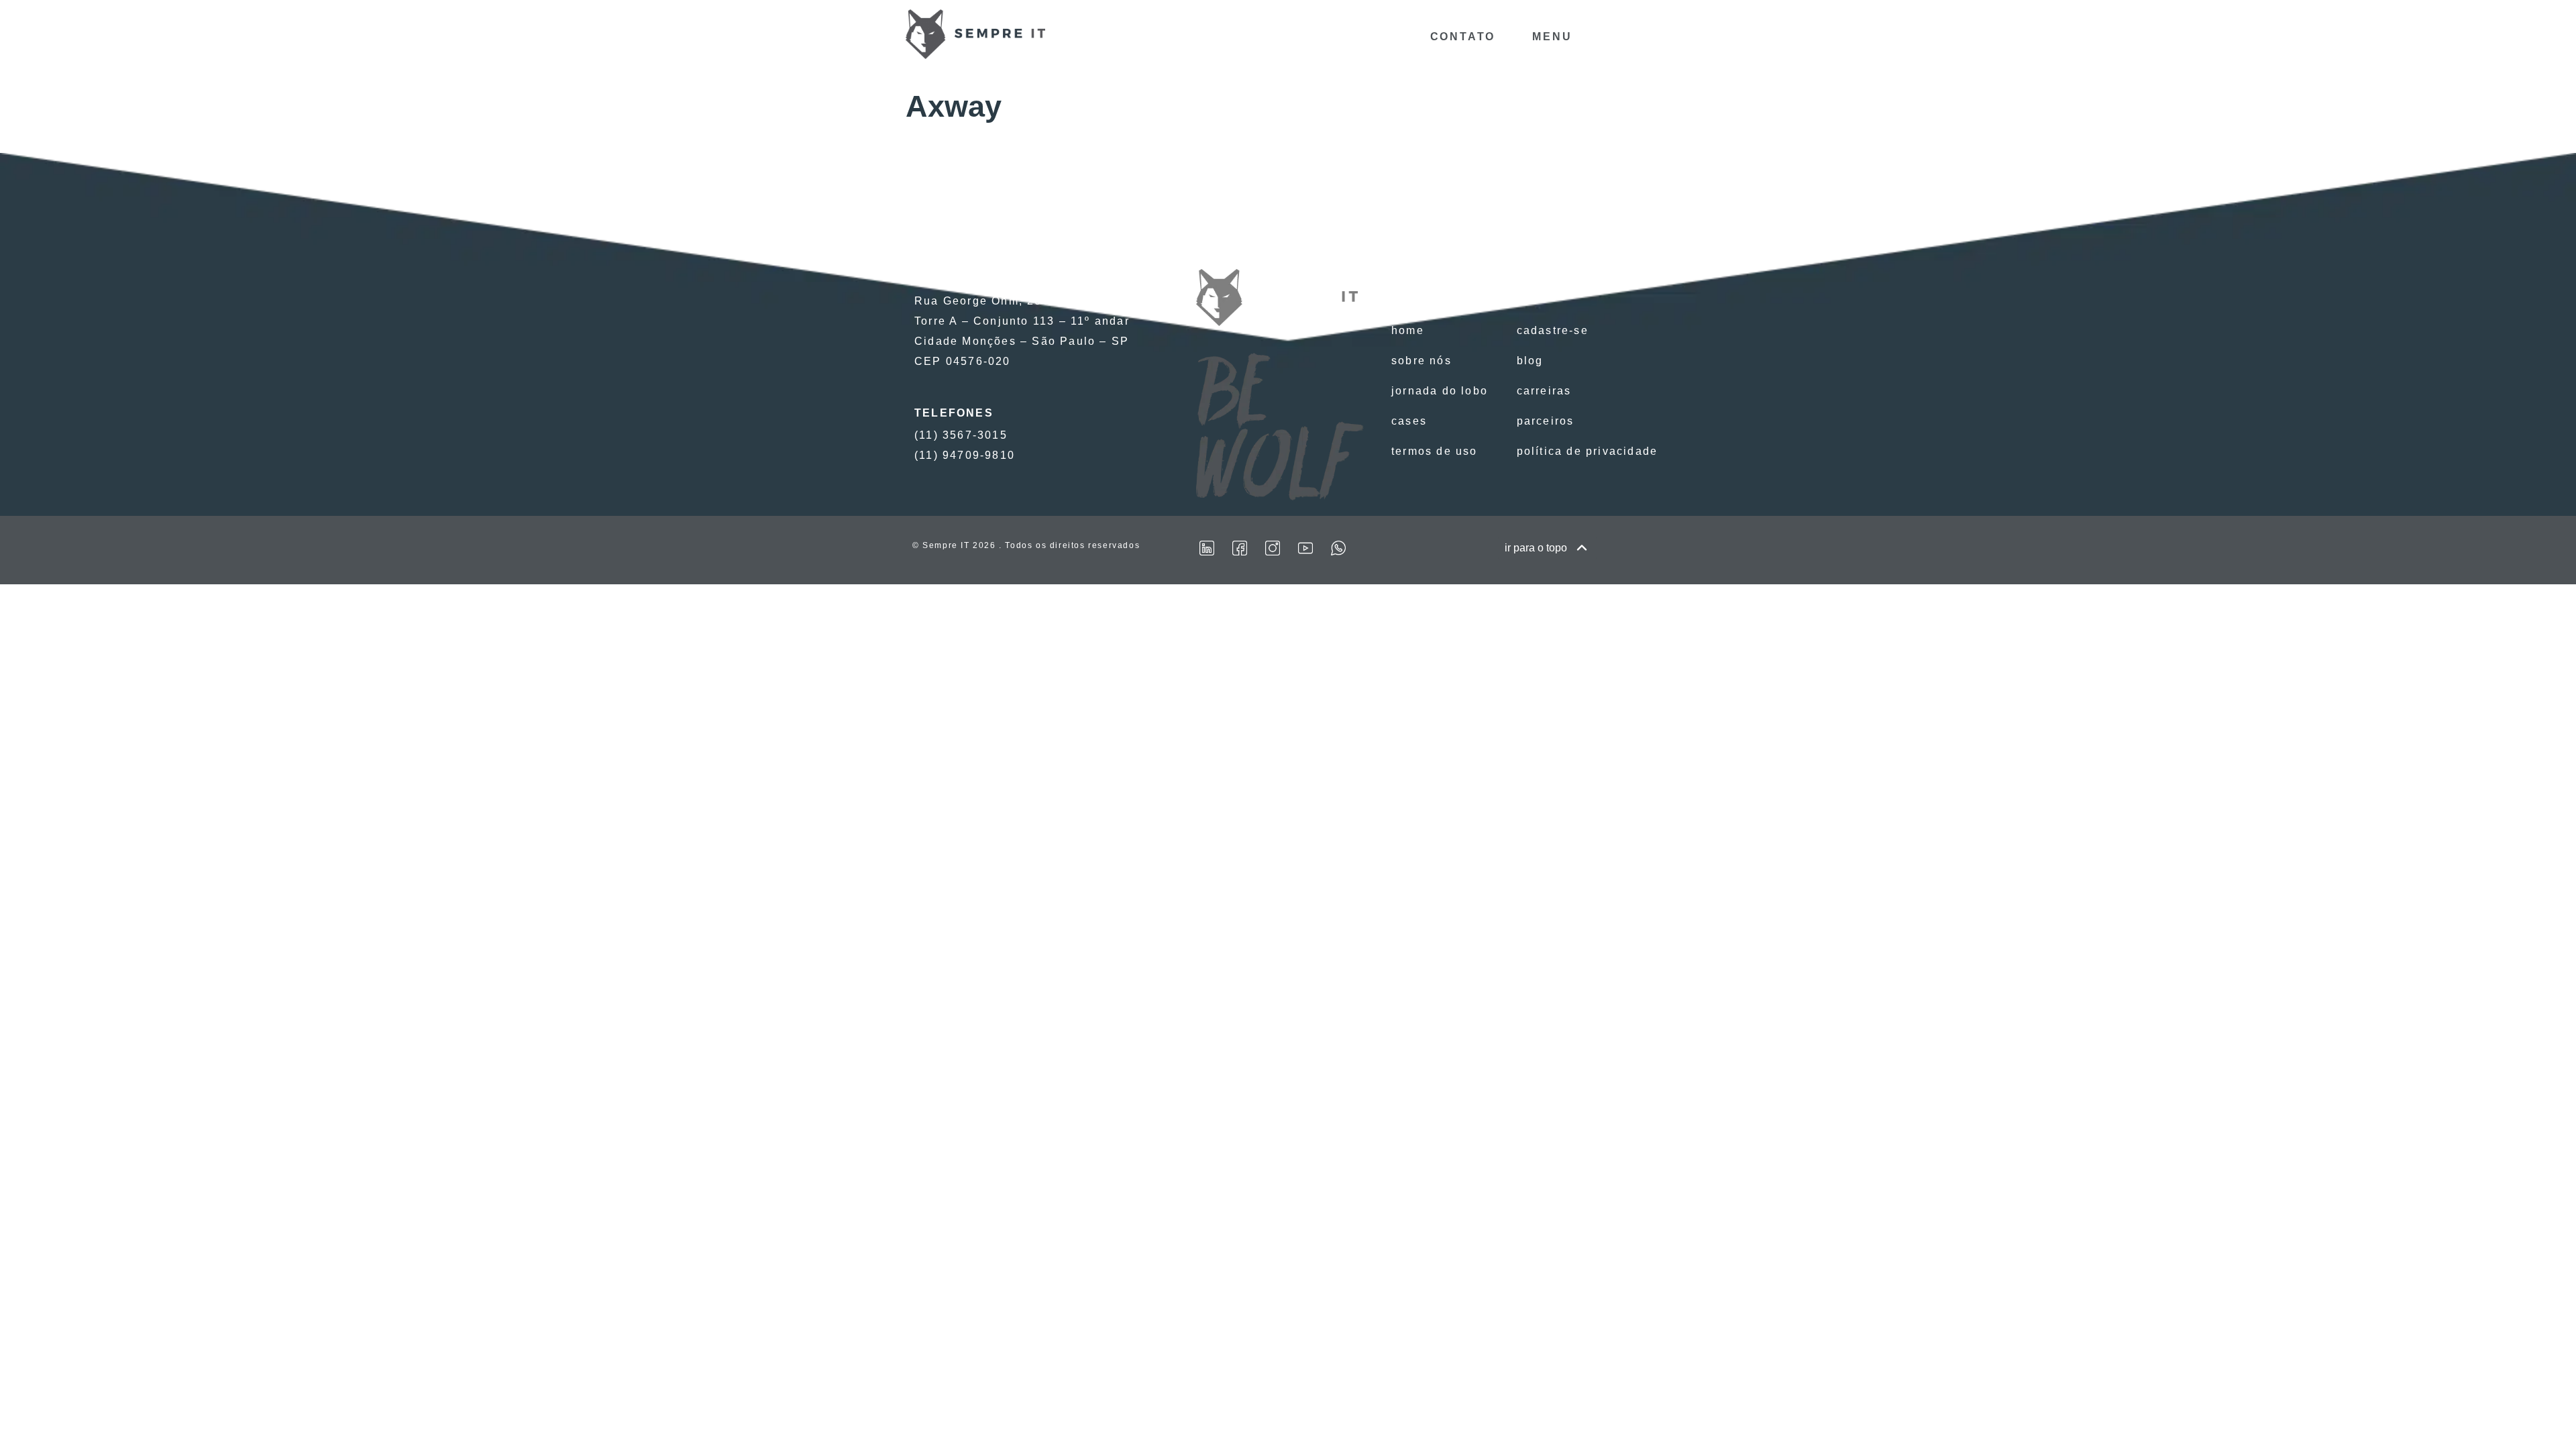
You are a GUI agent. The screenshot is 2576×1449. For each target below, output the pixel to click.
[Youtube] (1305, 548)
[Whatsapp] (1338, 548)
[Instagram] (1273, 548)
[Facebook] (1240, 548)
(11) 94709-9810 (965, 455)
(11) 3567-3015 (961, 435)
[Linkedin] (1207, 548)
